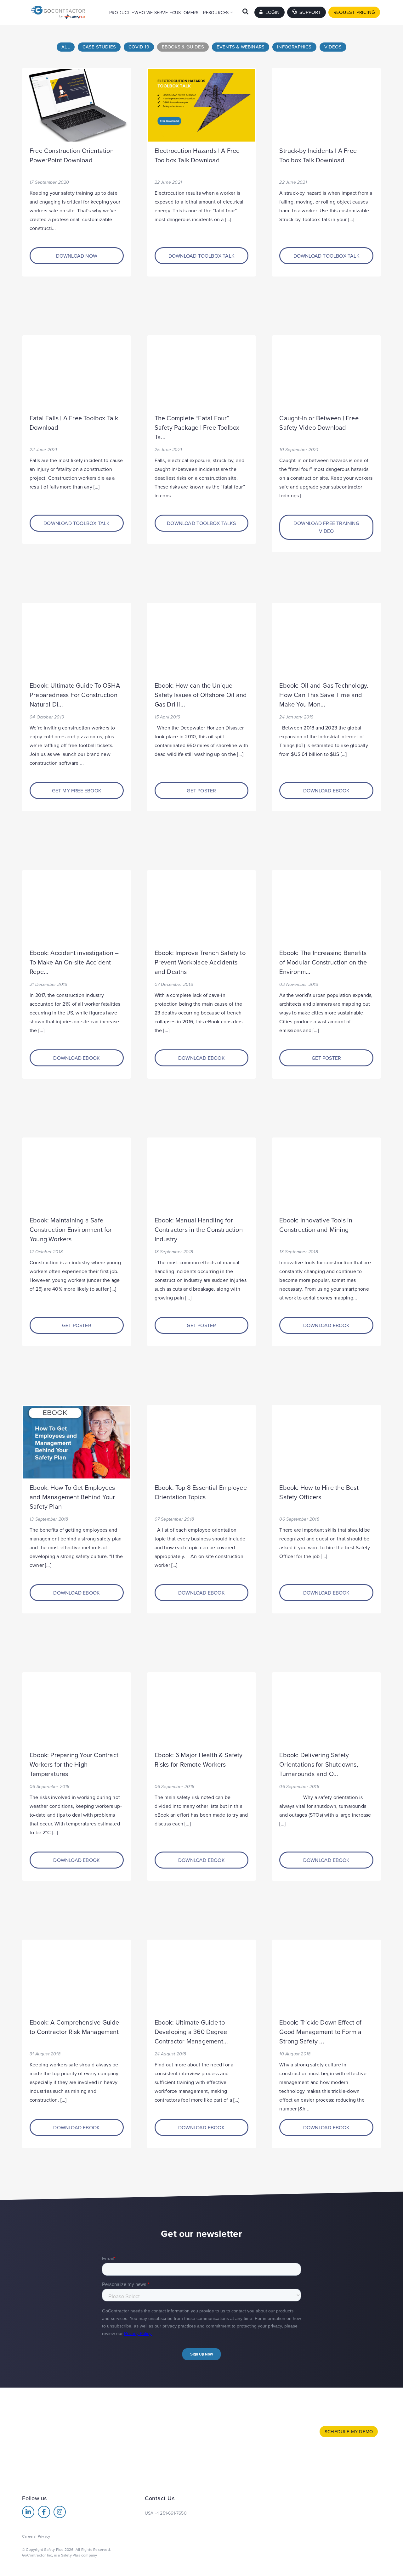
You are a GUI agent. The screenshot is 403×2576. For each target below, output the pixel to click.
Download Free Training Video (326, 528)
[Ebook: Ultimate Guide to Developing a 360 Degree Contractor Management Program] (202, 1977)
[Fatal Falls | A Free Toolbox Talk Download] (77, 373)
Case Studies (99, 47)
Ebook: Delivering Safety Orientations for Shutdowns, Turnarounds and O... (319, 1765)
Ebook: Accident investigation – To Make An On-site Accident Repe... (74, 963)
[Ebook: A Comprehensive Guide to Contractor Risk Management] (77, 1977)
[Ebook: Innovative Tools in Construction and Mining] (326, 1175)
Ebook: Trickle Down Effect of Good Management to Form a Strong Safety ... (320, 2032)
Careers (29, 2536)
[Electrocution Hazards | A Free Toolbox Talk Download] (202, 105)
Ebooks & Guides (183, 47)
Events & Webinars (241, 47)
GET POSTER (201, 791)
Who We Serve (151, 13)
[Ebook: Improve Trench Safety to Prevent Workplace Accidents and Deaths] (202, 908)
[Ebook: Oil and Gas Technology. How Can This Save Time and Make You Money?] (326, 640)
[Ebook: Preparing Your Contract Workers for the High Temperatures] (77, 1710)
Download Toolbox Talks (201, 523)
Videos (333, 47)
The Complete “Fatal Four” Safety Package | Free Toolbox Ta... (197, 428)
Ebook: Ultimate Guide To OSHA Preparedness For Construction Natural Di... (75, 695)
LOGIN (272, 12)
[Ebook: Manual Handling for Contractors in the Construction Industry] (202, 1175)
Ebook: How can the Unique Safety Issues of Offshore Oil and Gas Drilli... (201, 695)
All (66, 47)
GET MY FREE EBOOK (77, 791)
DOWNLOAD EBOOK (326, 791)
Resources (216, 13)
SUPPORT (309, 12)
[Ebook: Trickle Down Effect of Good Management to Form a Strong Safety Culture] (326, 1977)
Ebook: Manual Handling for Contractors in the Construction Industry (199, 1230)
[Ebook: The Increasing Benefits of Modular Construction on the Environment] (326, 908)
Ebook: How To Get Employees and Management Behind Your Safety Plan (72, 1497)
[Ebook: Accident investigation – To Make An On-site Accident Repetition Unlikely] (77, 908)
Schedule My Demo (349, 2432)
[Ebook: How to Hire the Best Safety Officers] (326, 1442)
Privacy (44, 2536)
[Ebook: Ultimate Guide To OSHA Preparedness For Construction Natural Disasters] (77, 640)
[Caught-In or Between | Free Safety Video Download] (326, 373)
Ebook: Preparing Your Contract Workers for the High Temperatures (74, 1765)
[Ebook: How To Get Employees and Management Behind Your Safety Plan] (77, 1442)
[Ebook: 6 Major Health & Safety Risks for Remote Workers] (202, 1710)
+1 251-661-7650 (171, 2513)
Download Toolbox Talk (201, 256)
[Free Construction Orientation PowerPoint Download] (77, 105)
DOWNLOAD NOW (77, 256)
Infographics (294, 47)
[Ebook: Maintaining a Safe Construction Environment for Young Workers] (77, 1175)
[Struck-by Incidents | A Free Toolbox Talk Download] (326, 105)
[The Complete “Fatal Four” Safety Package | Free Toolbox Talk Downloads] (202, 373)
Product (120, 13)
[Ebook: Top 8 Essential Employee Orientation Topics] (202, 1442)
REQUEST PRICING (354, 12)
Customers (185, 13)
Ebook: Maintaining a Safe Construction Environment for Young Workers (71, 1230)
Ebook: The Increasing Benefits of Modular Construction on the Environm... (323, 963)
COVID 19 (139, 47)
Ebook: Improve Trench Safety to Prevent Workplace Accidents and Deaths (200, 963)
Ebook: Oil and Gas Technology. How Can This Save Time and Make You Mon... (324, 695)
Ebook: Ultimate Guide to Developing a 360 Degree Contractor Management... (191, 2032)
